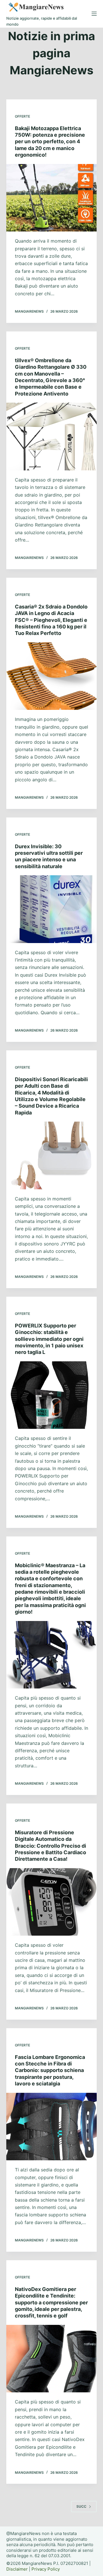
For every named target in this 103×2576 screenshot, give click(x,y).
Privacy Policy (46, 2569)
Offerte (22, 116)
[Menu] (94, 14)
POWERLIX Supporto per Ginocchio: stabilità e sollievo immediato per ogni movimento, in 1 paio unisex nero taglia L (49, 1339)
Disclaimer (17, 2569)
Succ (81, 2506)
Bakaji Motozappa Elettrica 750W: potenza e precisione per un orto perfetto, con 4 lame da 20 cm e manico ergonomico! (50, 142)
